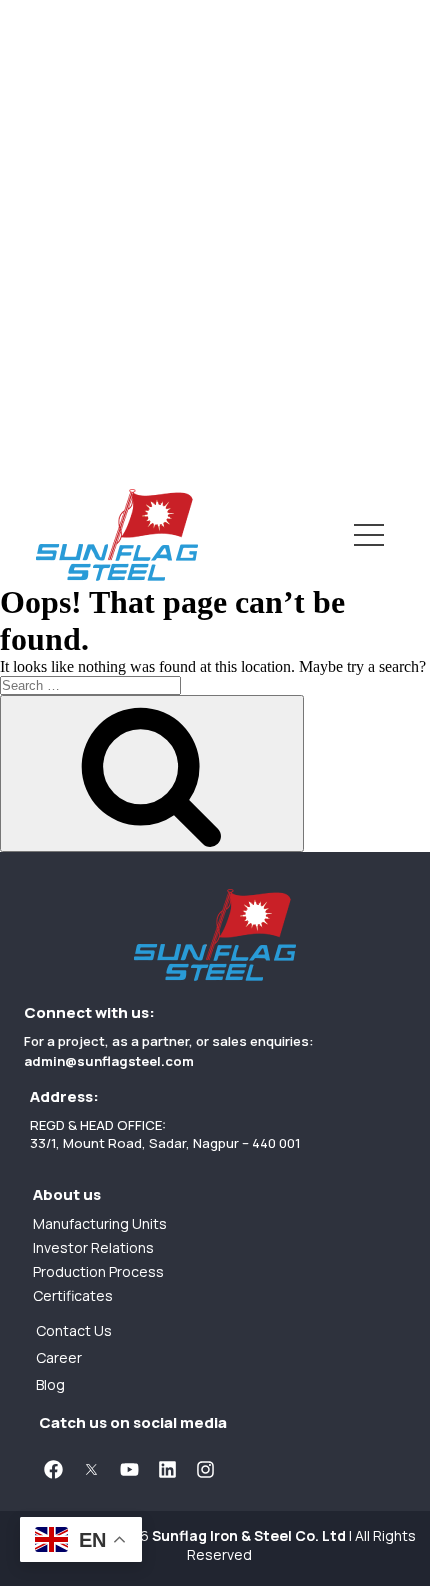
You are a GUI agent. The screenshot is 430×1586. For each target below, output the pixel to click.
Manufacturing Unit (74, 248)
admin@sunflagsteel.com (109, 1061)
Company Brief (56, 81)
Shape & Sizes (53, 185)
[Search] (152, 773)
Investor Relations (70, 328)
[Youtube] (129, 1469)
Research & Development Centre (125, 269)
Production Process (76, 290)
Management (51, 60)
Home (22, 13)
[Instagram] (205, 1469)
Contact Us (43, 433)
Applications (48, 206)
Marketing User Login (80, 419)
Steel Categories (65, 164)
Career (26, 454)
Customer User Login (81, 398)
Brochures (40, 227)
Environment (49, 311)
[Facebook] (53, 1469)
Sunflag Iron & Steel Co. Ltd (249, 1535)
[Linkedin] (167, 1469)
